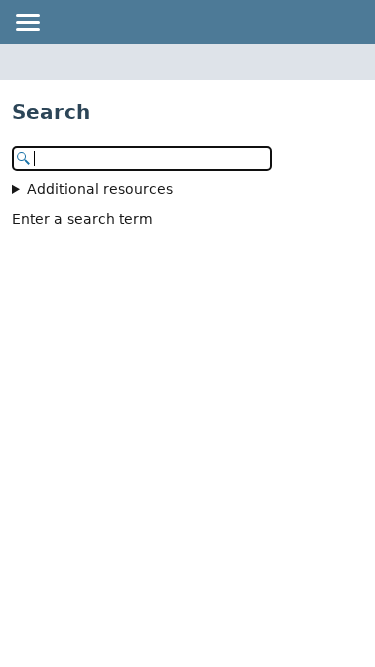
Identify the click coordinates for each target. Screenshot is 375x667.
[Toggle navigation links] (27, 22)
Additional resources (100, 189)
